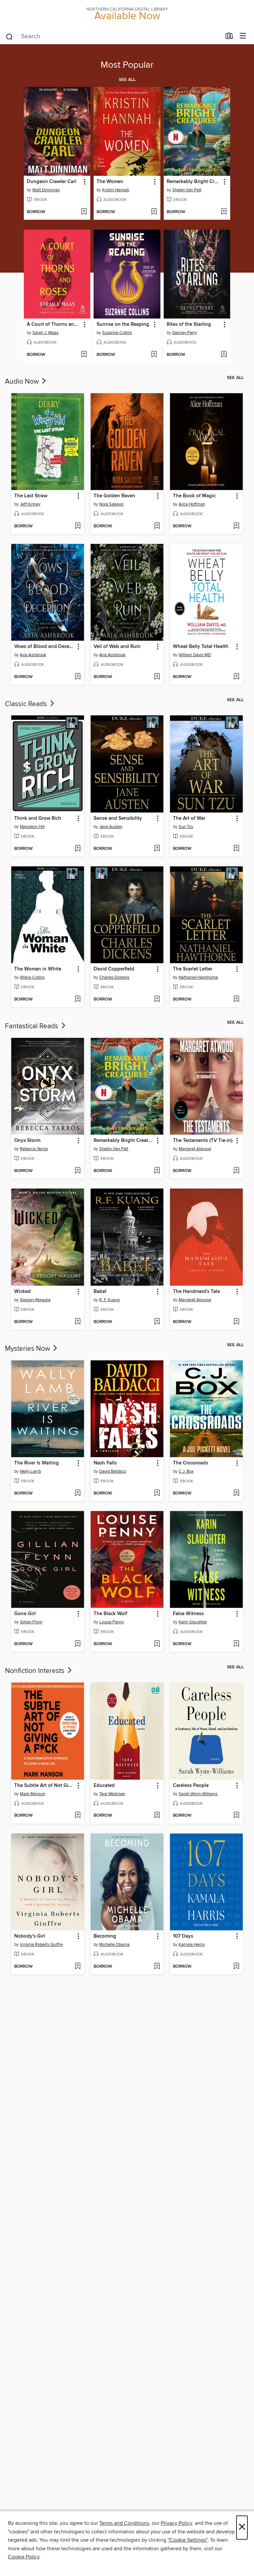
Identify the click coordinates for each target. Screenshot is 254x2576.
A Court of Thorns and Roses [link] (54, 324)
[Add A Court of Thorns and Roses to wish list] (84, 355)
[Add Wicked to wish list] (78, 1322)
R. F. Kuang (109, 1300)
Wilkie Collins (32, 977)
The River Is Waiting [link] (37, 1463)
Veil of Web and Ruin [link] (117, 647)
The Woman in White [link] (38, 969)
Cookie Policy (24, 2557)
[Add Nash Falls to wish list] (157, 1494)
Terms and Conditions (124, 2523)
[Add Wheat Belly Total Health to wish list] (236, 677)
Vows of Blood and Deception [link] (44, 647)
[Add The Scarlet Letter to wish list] (236, 1000)
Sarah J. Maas (45, 333)
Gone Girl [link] (25, 1614)
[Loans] (229, 37)
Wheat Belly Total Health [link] (201, 647)
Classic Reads (27, 704)
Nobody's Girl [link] (30, 1936)
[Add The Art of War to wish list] (236, 849)
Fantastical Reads (32, 1026)
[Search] (9, 36)
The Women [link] (110, 182)
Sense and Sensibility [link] (118, 818)
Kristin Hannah (116, 190)
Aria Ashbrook (33, 655)
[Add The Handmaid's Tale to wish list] (236, 1322)
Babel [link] (100, 1292)
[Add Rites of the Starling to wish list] (224, 355)
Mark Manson (33, 1794)
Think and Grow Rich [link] (38, 818)
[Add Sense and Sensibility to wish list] (157, 849)
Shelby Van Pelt (187, 190)
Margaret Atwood (195, 1149)
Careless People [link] (191, 1786)
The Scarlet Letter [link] (193, 969)
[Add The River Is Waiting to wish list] (78, 1494)
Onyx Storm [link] (27, 1141)
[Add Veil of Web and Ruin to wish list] (157, 677)
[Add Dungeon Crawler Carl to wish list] (84, 212)
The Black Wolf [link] (110, 1614)
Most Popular (127, 65)
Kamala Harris (192, 1945)
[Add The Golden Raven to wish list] (157, 526)
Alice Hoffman (192, 504)
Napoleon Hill (32, 827)
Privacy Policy (176, 2523)
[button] (84, 182)
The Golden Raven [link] (114, 496)
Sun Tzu (186, 827)
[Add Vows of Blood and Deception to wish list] (78, 677)
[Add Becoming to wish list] (157, 1967)
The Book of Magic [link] (194, 496)
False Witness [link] (188, 1614)
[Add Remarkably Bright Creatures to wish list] (224, 212)
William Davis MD (195, 655)
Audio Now (23, 382)
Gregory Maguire (35, 1300)
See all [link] (127, 80)
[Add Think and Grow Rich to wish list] (78, 849)
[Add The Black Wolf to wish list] (157, 1644)
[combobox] (113, 37)
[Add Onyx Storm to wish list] (78, 1171)
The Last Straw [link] (31, 496)
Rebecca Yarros (34, 1149)
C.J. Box (186, 1471)
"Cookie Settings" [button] (188, 2540)
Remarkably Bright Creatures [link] (194, 182)
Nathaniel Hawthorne (198, 977)
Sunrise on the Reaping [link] (123, 324)
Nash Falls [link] (105, 1463)
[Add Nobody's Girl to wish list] (78, 1967)
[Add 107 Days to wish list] (236, 1967)
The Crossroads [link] (190, 1463)
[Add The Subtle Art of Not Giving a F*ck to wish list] (78, 1816)
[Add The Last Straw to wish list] (78, 526)
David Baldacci (113, 1471)
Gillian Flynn (31, 1622)
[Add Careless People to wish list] (236, 1816)
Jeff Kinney (30, 504)
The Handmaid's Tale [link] (196, 1292)
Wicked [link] (22, 1292)
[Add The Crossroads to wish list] (236, 1494)
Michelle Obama (114, 1945)
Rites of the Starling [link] (189, 324)
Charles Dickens (114, 977)
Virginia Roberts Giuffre (41, 1945)
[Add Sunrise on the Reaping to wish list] (154, 355)
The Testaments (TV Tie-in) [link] (203, 1141)
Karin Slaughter (193, 1622)
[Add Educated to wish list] (157, 1816)
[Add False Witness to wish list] (236, 1644)
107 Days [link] (183, 1936)
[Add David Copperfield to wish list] (157, 1000)
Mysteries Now (28, 1349)
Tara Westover (112, 1794)
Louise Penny (112, 1622)
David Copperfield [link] (114, 969)
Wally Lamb (30, 1471)
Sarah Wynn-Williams (198, 1794)
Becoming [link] (105, 1936)
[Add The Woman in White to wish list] (78, 1000)
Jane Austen (111, 827)
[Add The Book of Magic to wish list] (236, 526)
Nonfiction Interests (36, 1671)
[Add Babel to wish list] (157, 1322)
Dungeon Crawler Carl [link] (52, 182)
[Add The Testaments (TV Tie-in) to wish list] (236, 1171)
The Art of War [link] (189, 818)
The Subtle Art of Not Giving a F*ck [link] (44, 1786)
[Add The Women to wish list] (154, 212)
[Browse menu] (243, 36)
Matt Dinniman (46, 190)
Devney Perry (185, 333)
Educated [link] (104, 1786)
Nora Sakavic (111, 504)
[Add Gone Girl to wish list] (78, 1644)
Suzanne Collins (117, 333)
